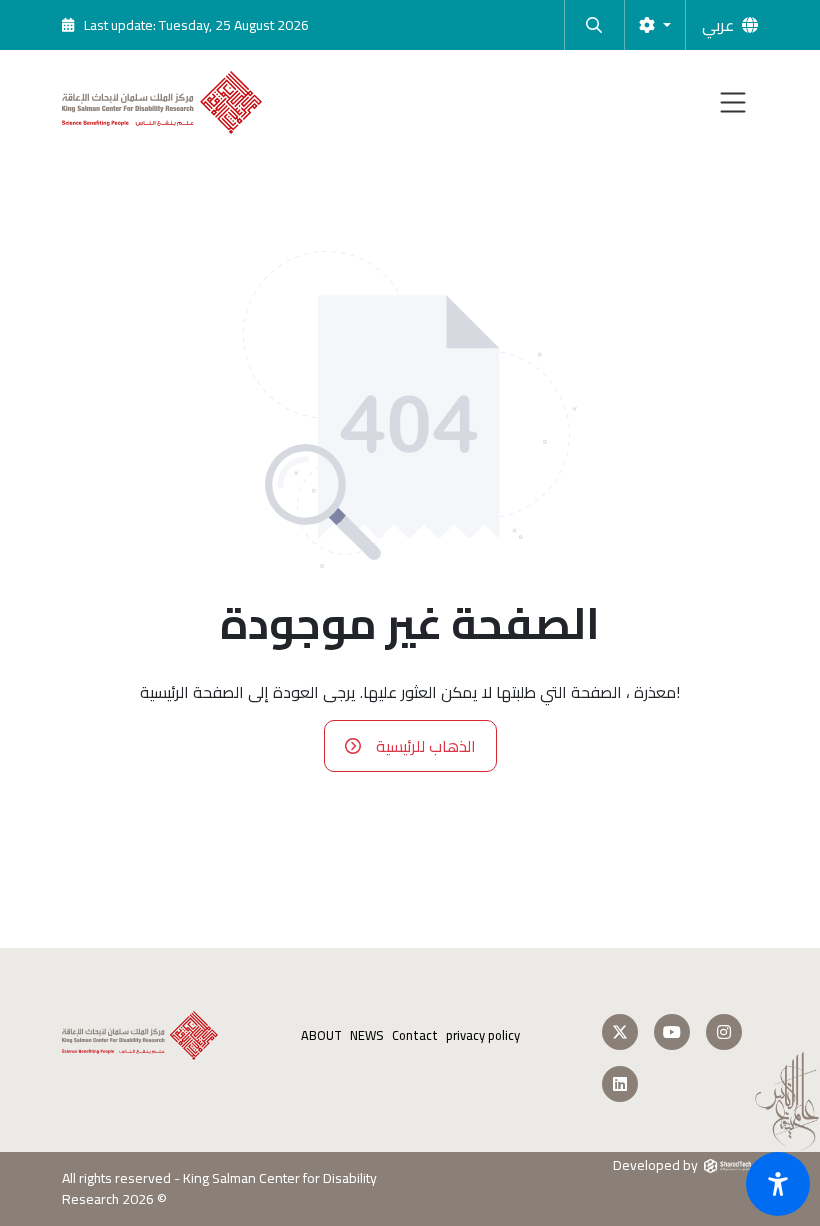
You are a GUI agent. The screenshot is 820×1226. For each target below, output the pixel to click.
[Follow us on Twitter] (620, 1032)
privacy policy (483, 1035)
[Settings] (655, 25)
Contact (415, 1035)
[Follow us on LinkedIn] (620, 1084)
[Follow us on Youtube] (672, 1032)
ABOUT (321, 1035)
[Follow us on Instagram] (724, 1032)
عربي (718, 25)
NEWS (367, 1035)
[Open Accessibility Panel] (778, 1184)
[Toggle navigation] (733, 102)
